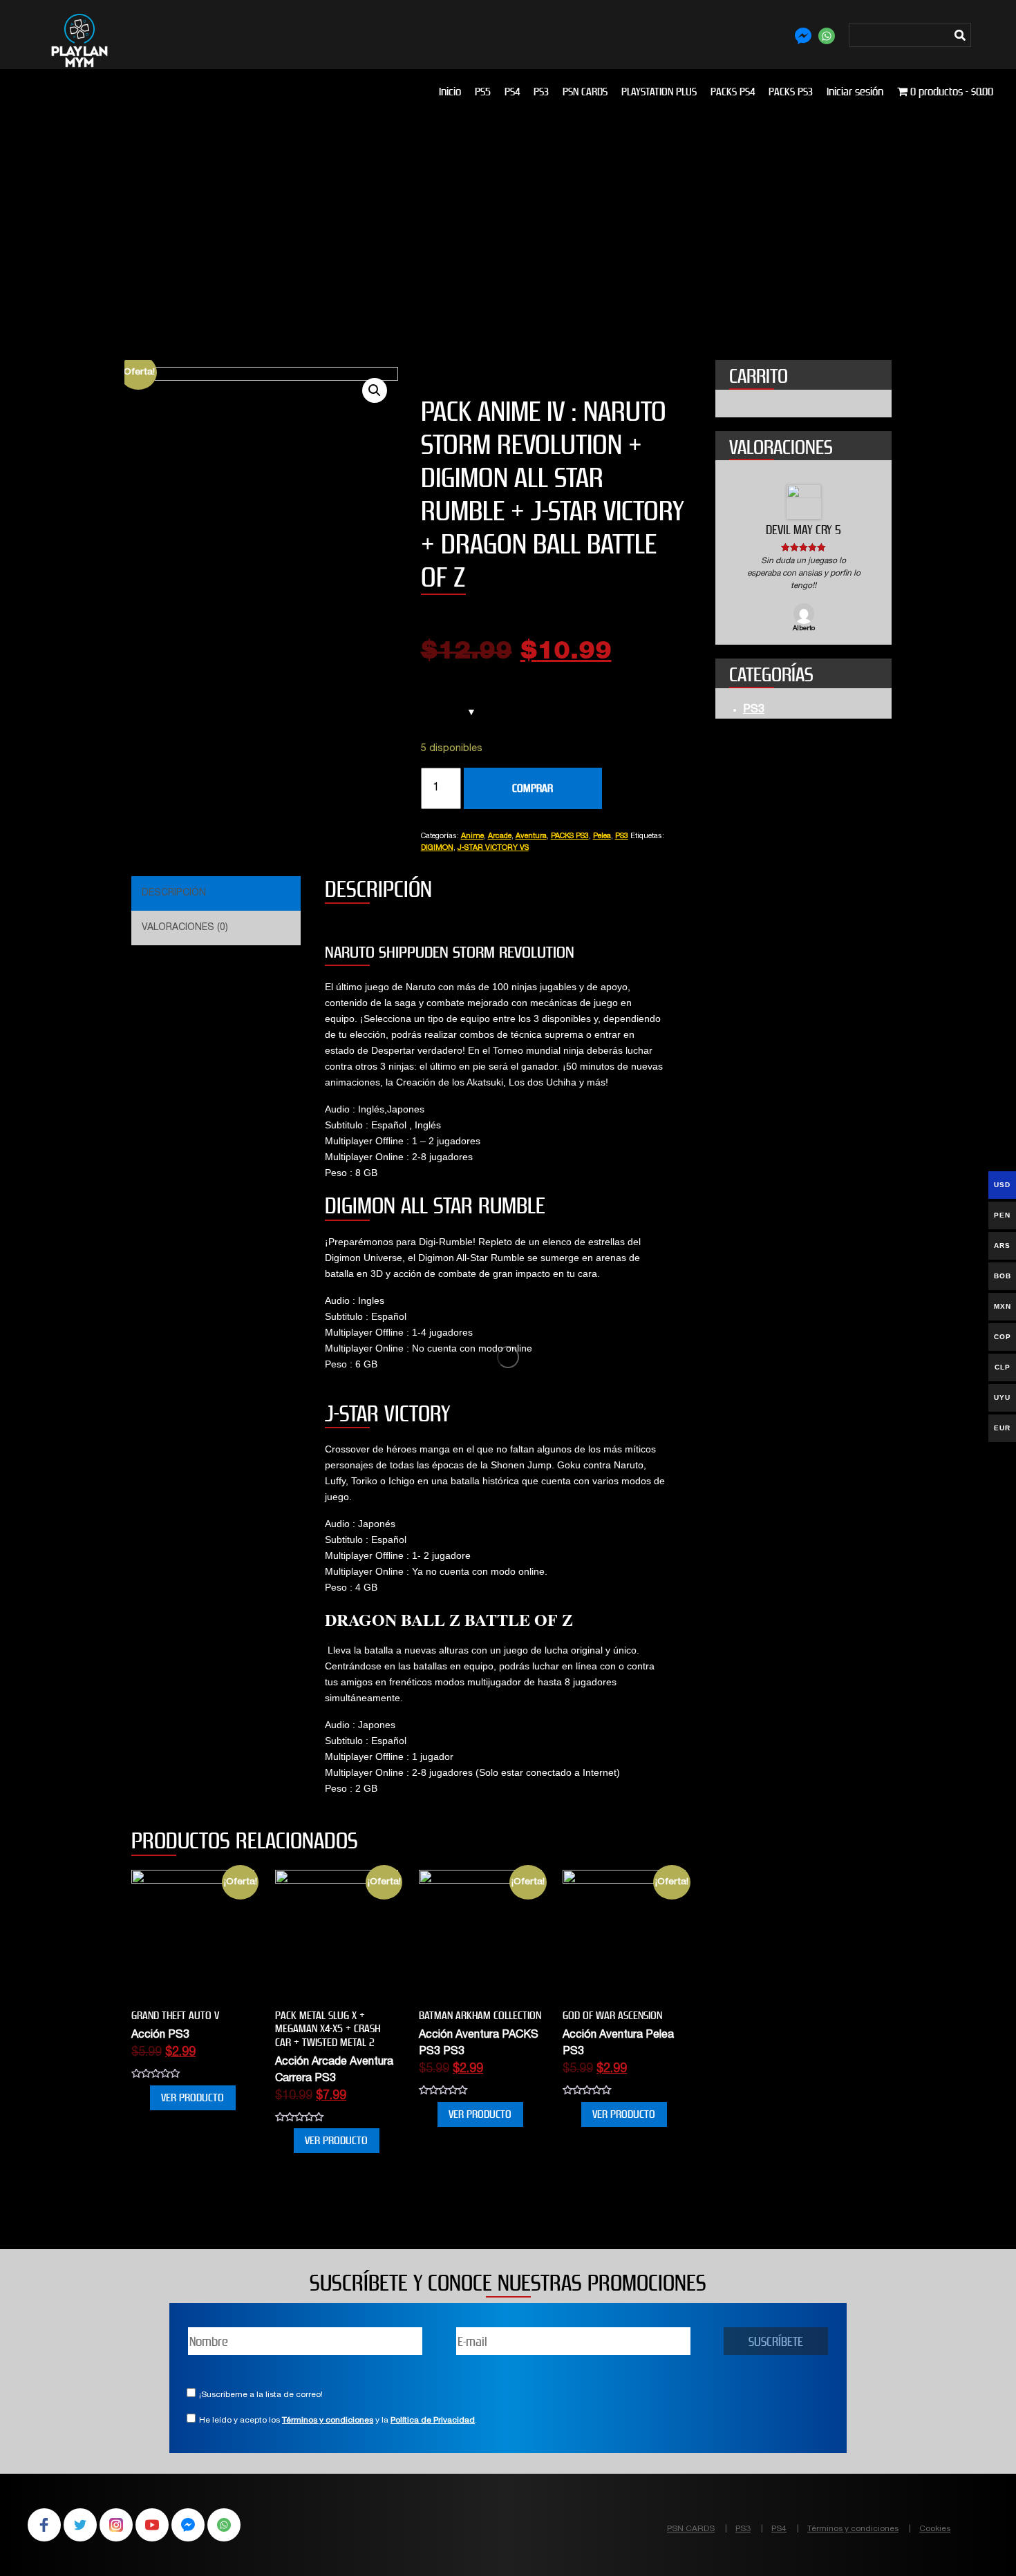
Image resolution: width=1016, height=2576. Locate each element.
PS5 (483, 92)
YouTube (152, 2525)
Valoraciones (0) (185, 928)
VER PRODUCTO (192, 2097)
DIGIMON (437, 848)
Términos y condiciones (328, 2421)
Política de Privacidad (433, 2421)
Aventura (531, 836)
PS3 (541, 92)
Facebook (44, 2525)
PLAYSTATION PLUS (659, 92)
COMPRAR (533, 788)
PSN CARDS (585, 92)
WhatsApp (224, 2525)
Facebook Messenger (188, 2525)
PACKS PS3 (791, 92)
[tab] (214, 893)
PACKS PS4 (733, 92)
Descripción (174, 893)
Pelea (602, 836)
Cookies (935, 2529)
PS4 (512, 92)
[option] (803, 559)
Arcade (500, 836)
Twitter (80, 2525)
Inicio (450, 92)
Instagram (116, 2525)
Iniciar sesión (855, 92)
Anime (472, 836)
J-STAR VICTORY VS (493, 848)
